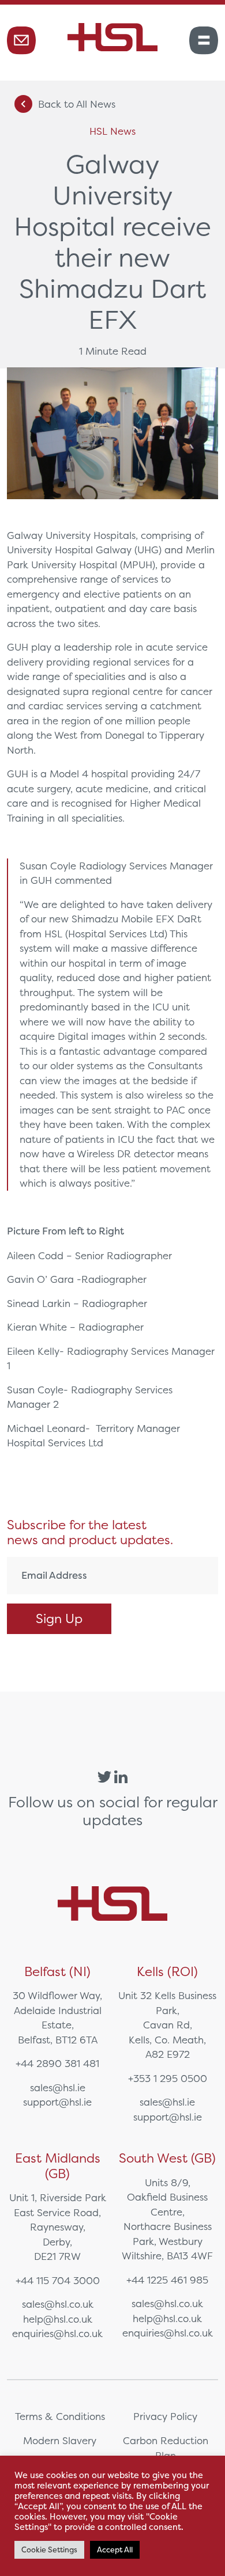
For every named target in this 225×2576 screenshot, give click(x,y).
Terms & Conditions (60, 2416)
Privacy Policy (165, 2416)
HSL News (112, 131)
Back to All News (77, 104)
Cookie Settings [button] (49, 2550)
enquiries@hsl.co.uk (57, 2333)
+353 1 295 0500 (168, 2078)
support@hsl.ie (57, 2102)
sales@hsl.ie (58, 2087)
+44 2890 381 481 (57, 2063)
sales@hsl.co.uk (58, 2304)
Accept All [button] (115, 2550)
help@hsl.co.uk (58, 2319)
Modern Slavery (60, 2440)
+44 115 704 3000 (58, 2280)
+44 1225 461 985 (167, 2280)
